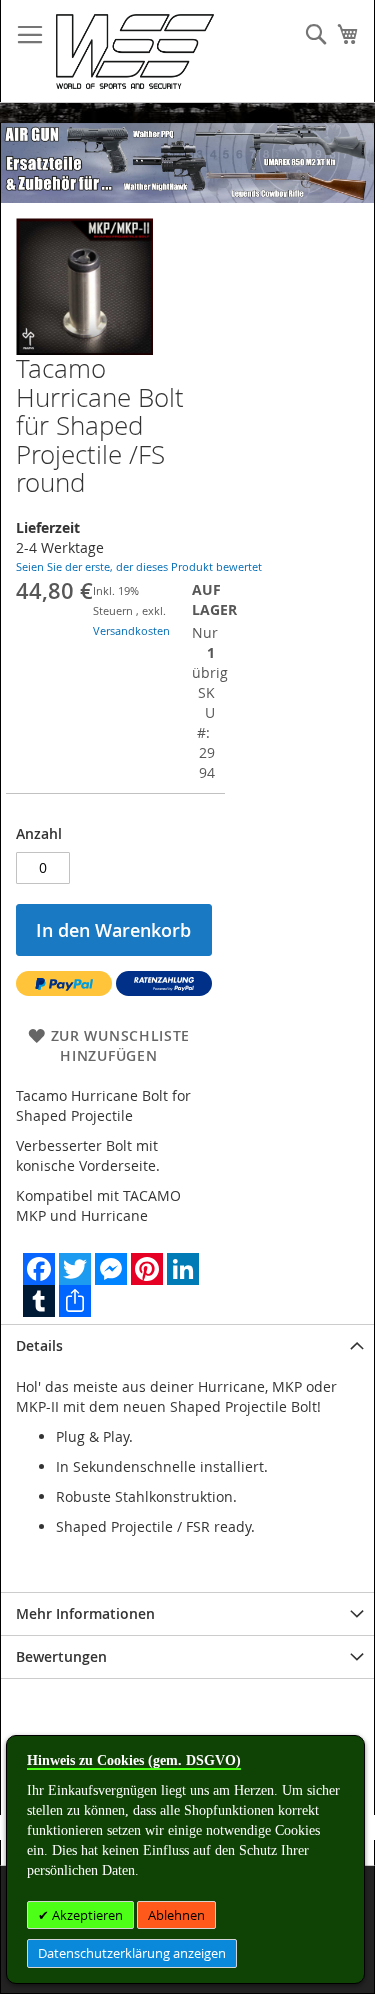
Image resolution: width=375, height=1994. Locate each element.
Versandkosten (131, 630)
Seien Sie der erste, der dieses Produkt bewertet (139, 566)
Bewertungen (61, 1656)
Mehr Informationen (85, 1613)
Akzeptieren (86, 1915)
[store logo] (135, 51)
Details (39, 1345)
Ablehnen (176, 1915)
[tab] (187, 1345)
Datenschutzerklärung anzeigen (132, 1953)
